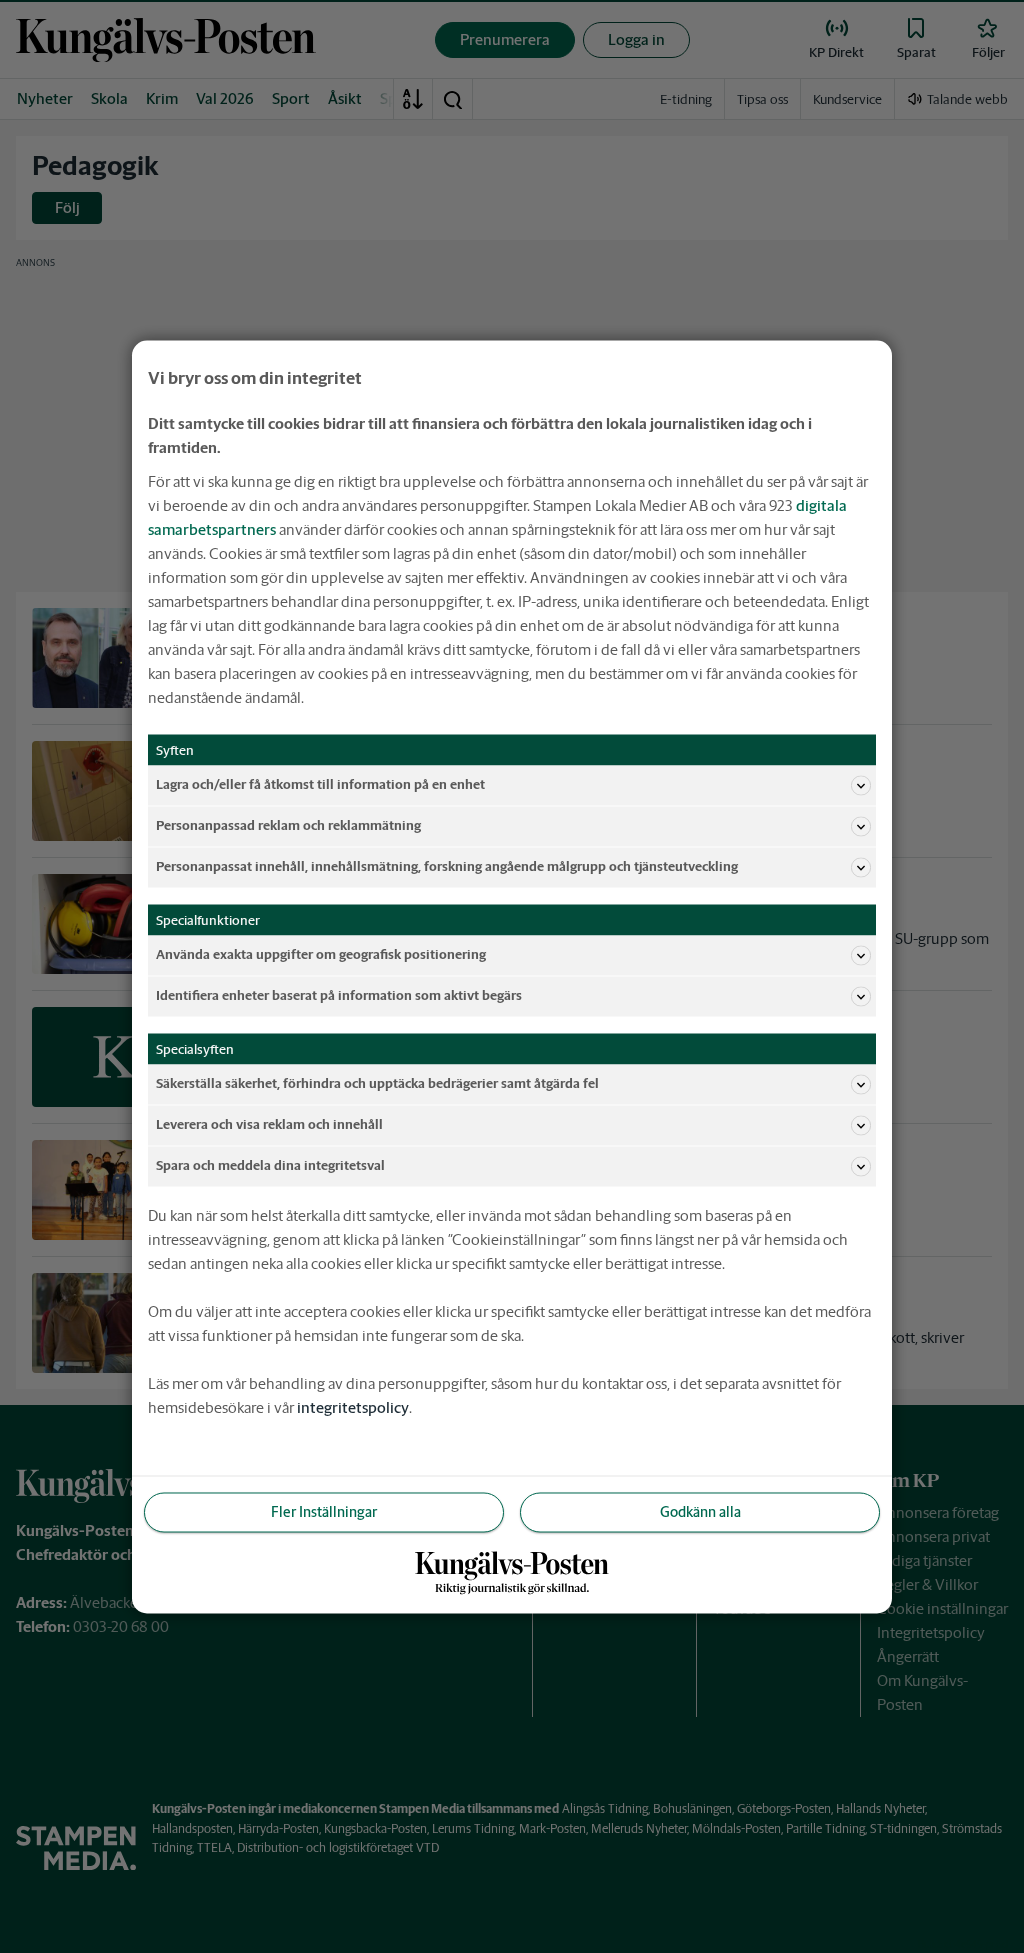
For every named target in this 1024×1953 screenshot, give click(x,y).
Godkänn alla (700, 1511)
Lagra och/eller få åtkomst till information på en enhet (320, 784)
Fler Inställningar (324, 1511)
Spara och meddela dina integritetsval (270, 1165)
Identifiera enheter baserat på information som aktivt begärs (339, 995)
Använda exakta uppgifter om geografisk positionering (321, 954)
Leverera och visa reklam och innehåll (269, 1124)
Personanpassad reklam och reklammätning (288, 825)
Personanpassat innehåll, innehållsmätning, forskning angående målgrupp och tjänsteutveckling (447, 866)
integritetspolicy (353, 1406)
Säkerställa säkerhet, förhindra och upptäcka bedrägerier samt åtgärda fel (377, 1083)
